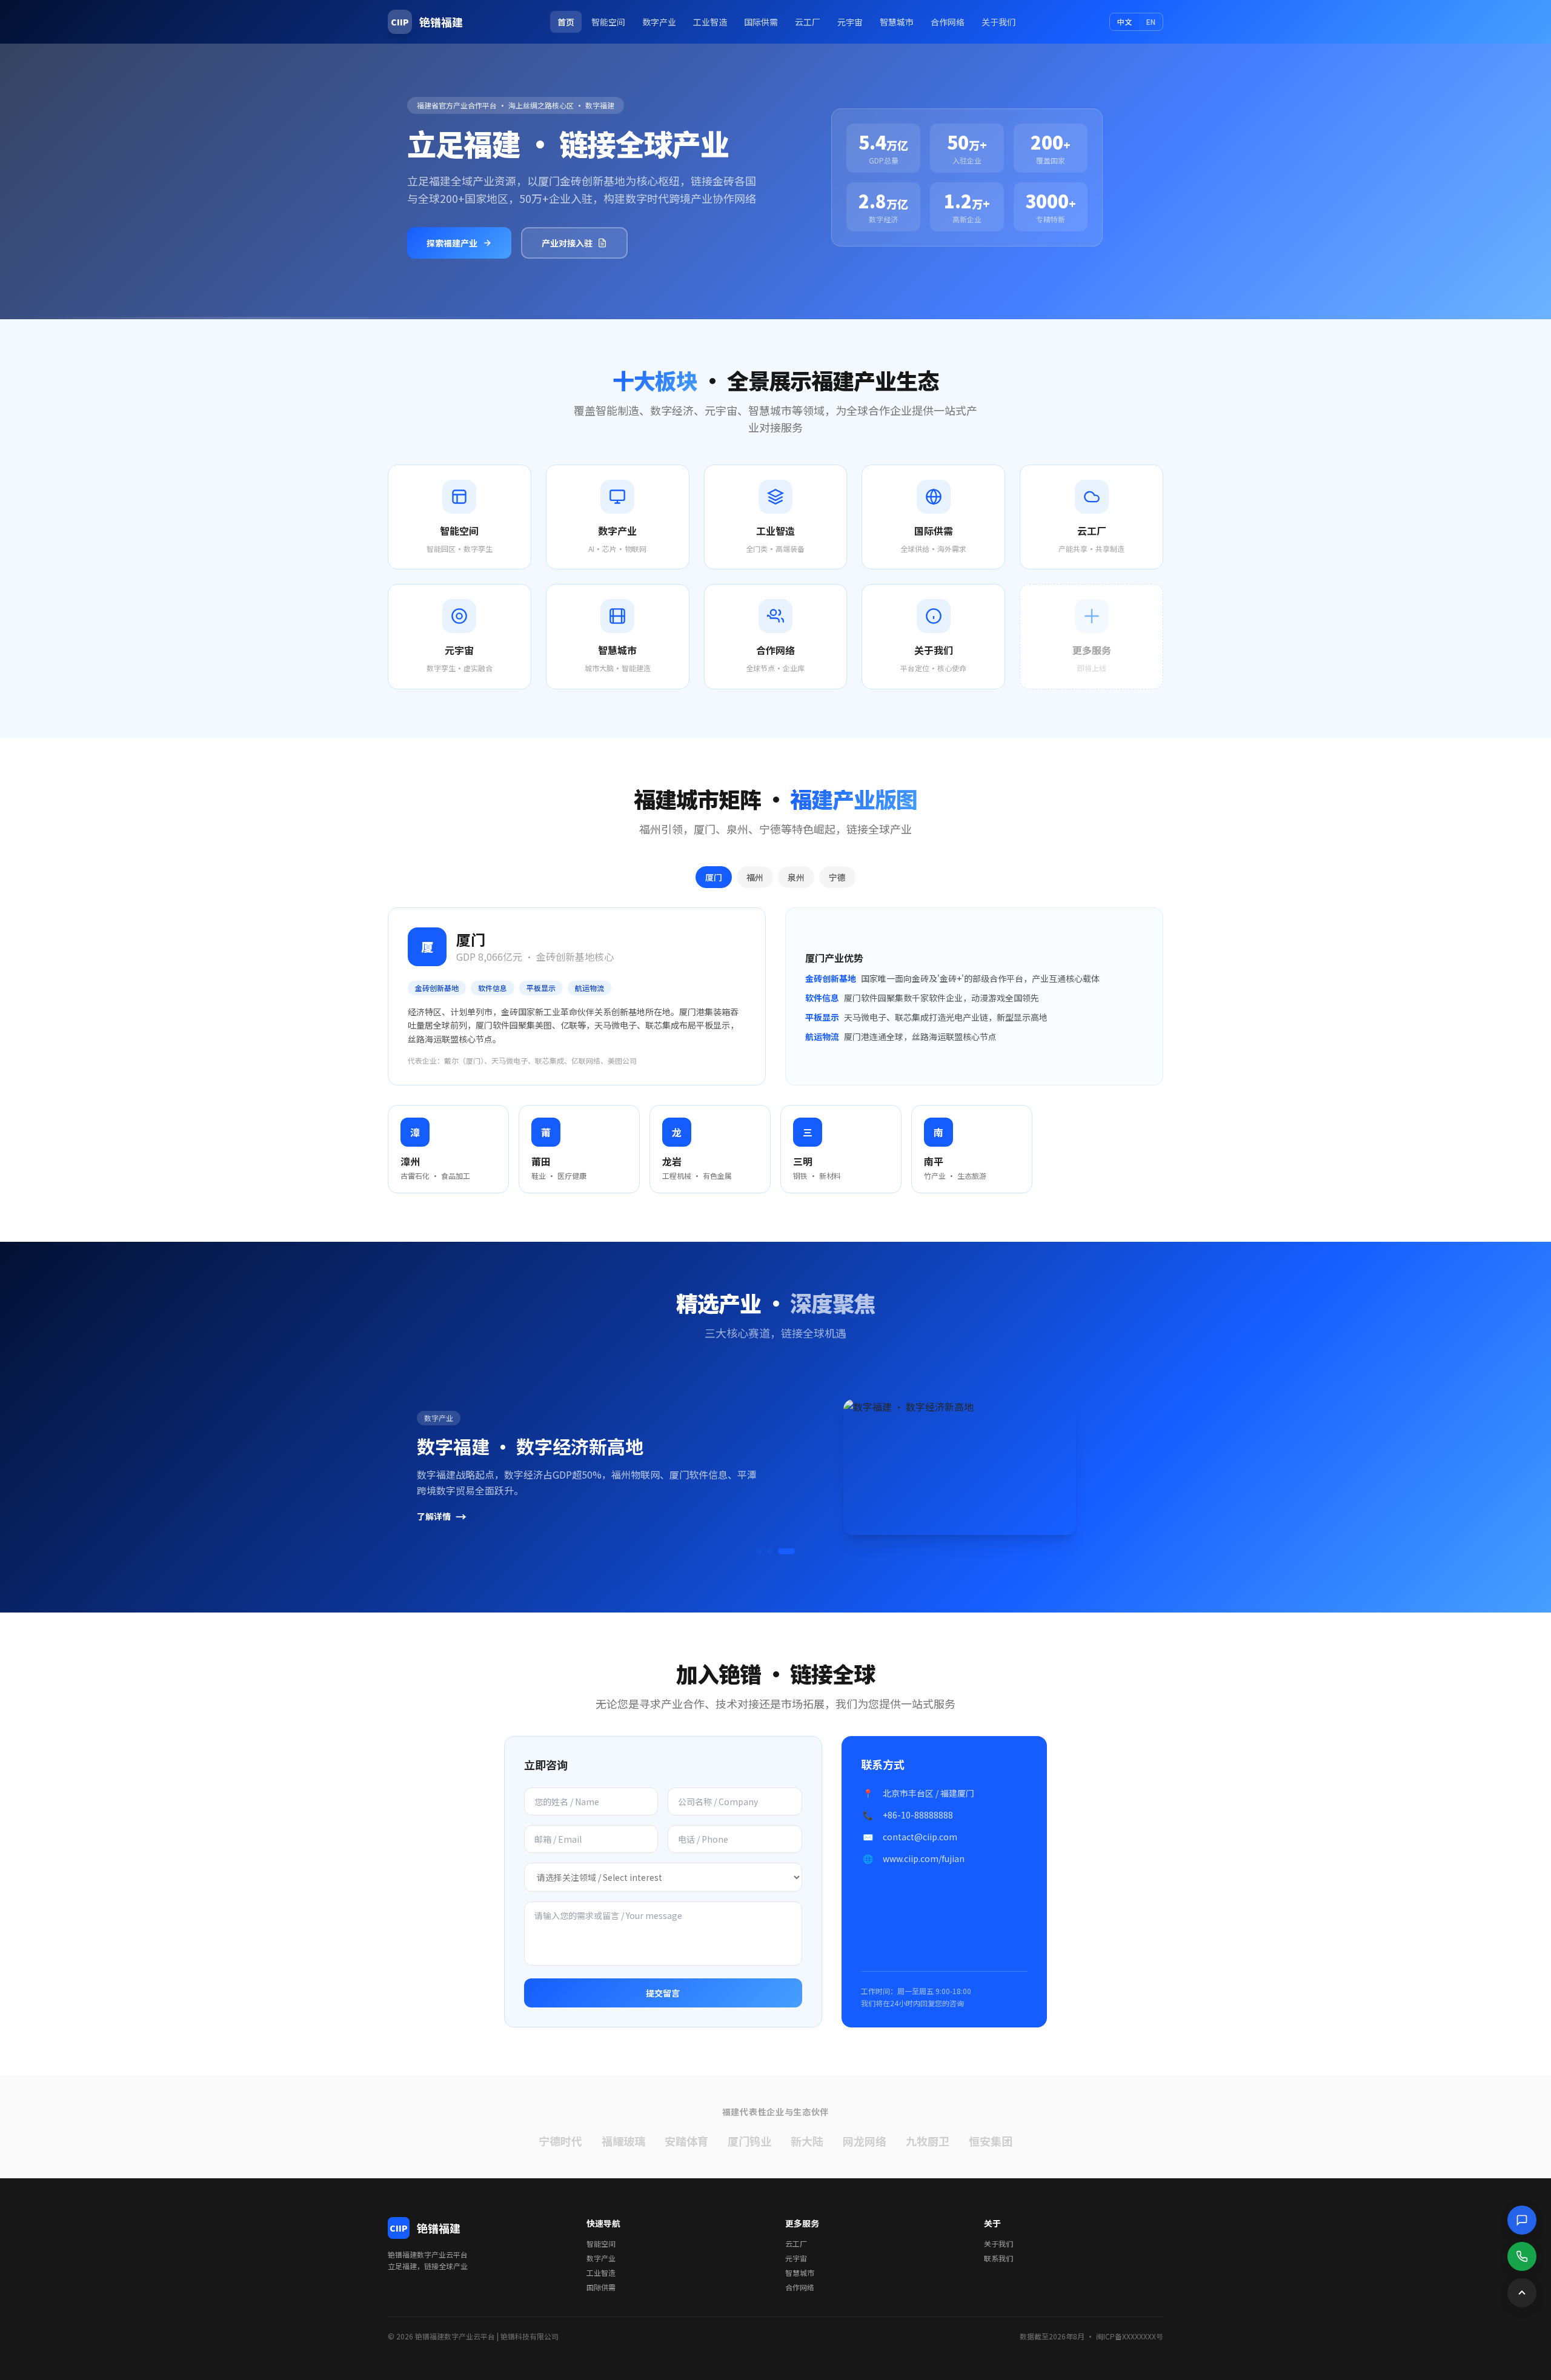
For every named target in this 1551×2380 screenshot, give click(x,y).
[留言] (1522, 2220)
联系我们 (998, 2258)
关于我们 (998, 22)
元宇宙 (850, 22)
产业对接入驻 (567, 243)
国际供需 (761, 22)
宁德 (837, 877)
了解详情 (389, 1516)
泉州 (796, 877)
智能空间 (608, 22)
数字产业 (659, 22)
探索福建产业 (452, 243)
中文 (1124, 22)
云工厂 (808, 22)
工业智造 (710, 22)
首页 (566, 22)
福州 (755, 877)
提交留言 (663, 1993)
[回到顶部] (1522, 2293)
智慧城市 (897, 22)
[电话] (1522, 2256)
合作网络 (948, 22)
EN (1151, 22)
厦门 (714, 877)
